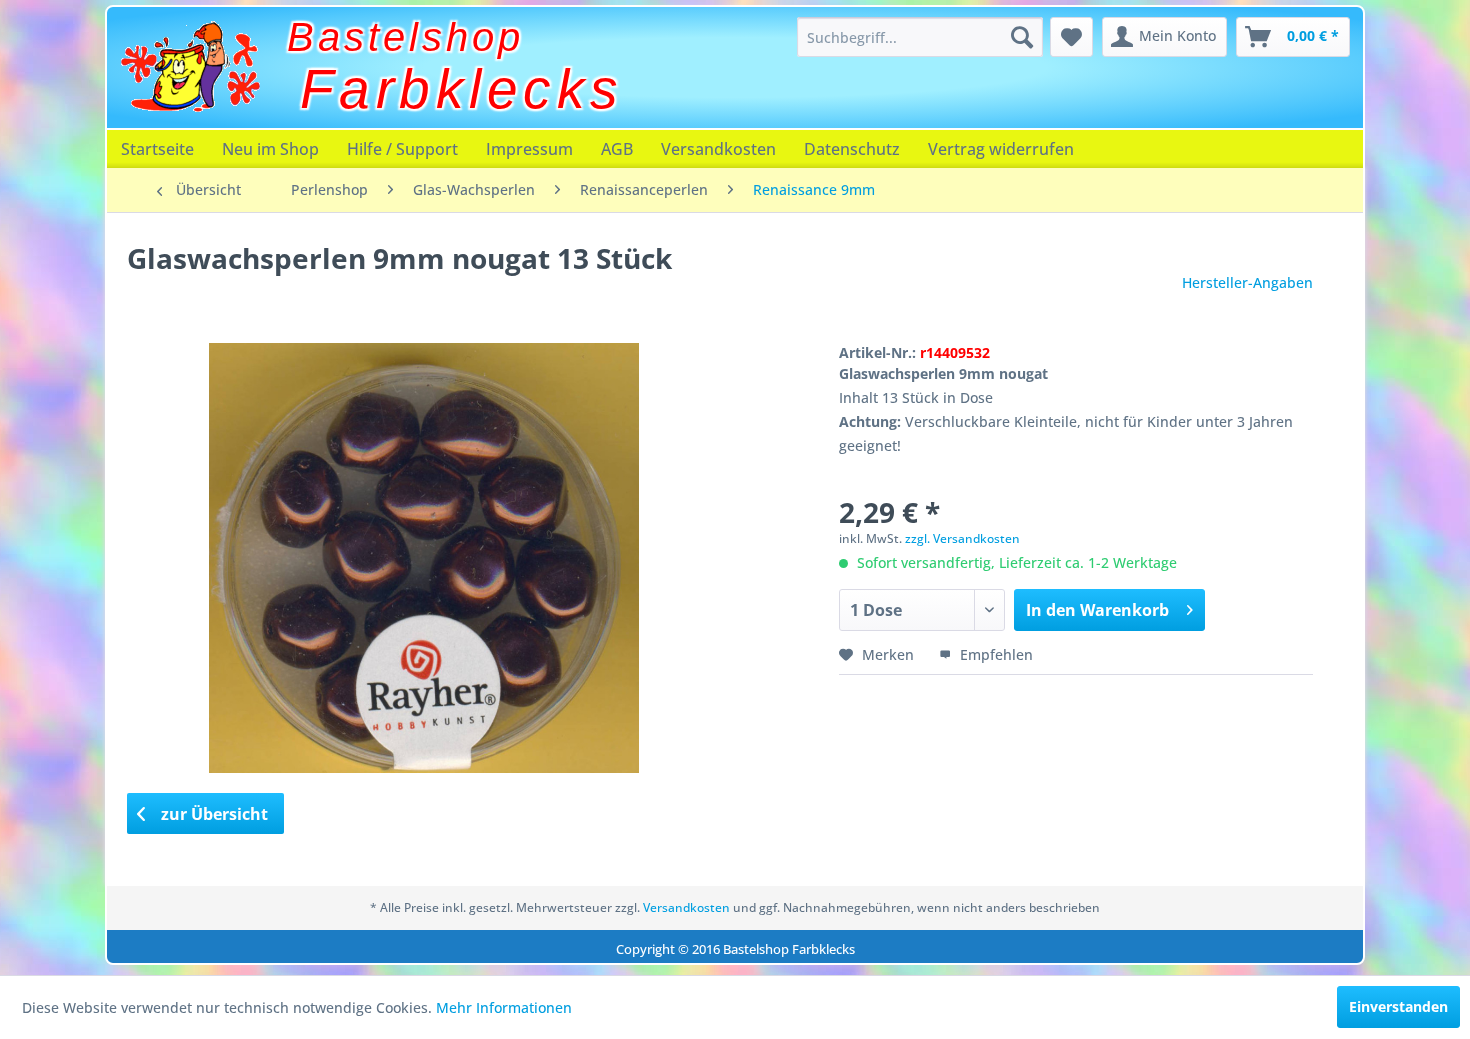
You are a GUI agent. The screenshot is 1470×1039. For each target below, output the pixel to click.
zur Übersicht (212, 814)
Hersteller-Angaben (1247, 282)
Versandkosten (718, 149)
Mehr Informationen (504, 1007)
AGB (617, 149)
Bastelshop (405, 37)
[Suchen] (1022, 37)
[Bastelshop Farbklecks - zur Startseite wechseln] (190, 67)
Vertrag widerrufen (1001, 149)
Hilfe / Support (402, 149)
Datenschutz (852, 149)
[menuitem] (920, 37)
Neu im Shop (270, 149)
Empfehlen (994, 654)
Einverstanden (1398, 1006)
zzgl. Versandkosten (962, 538)
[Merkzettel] (1071, 37)
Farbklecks (462, 89)
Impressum (529, 149)
